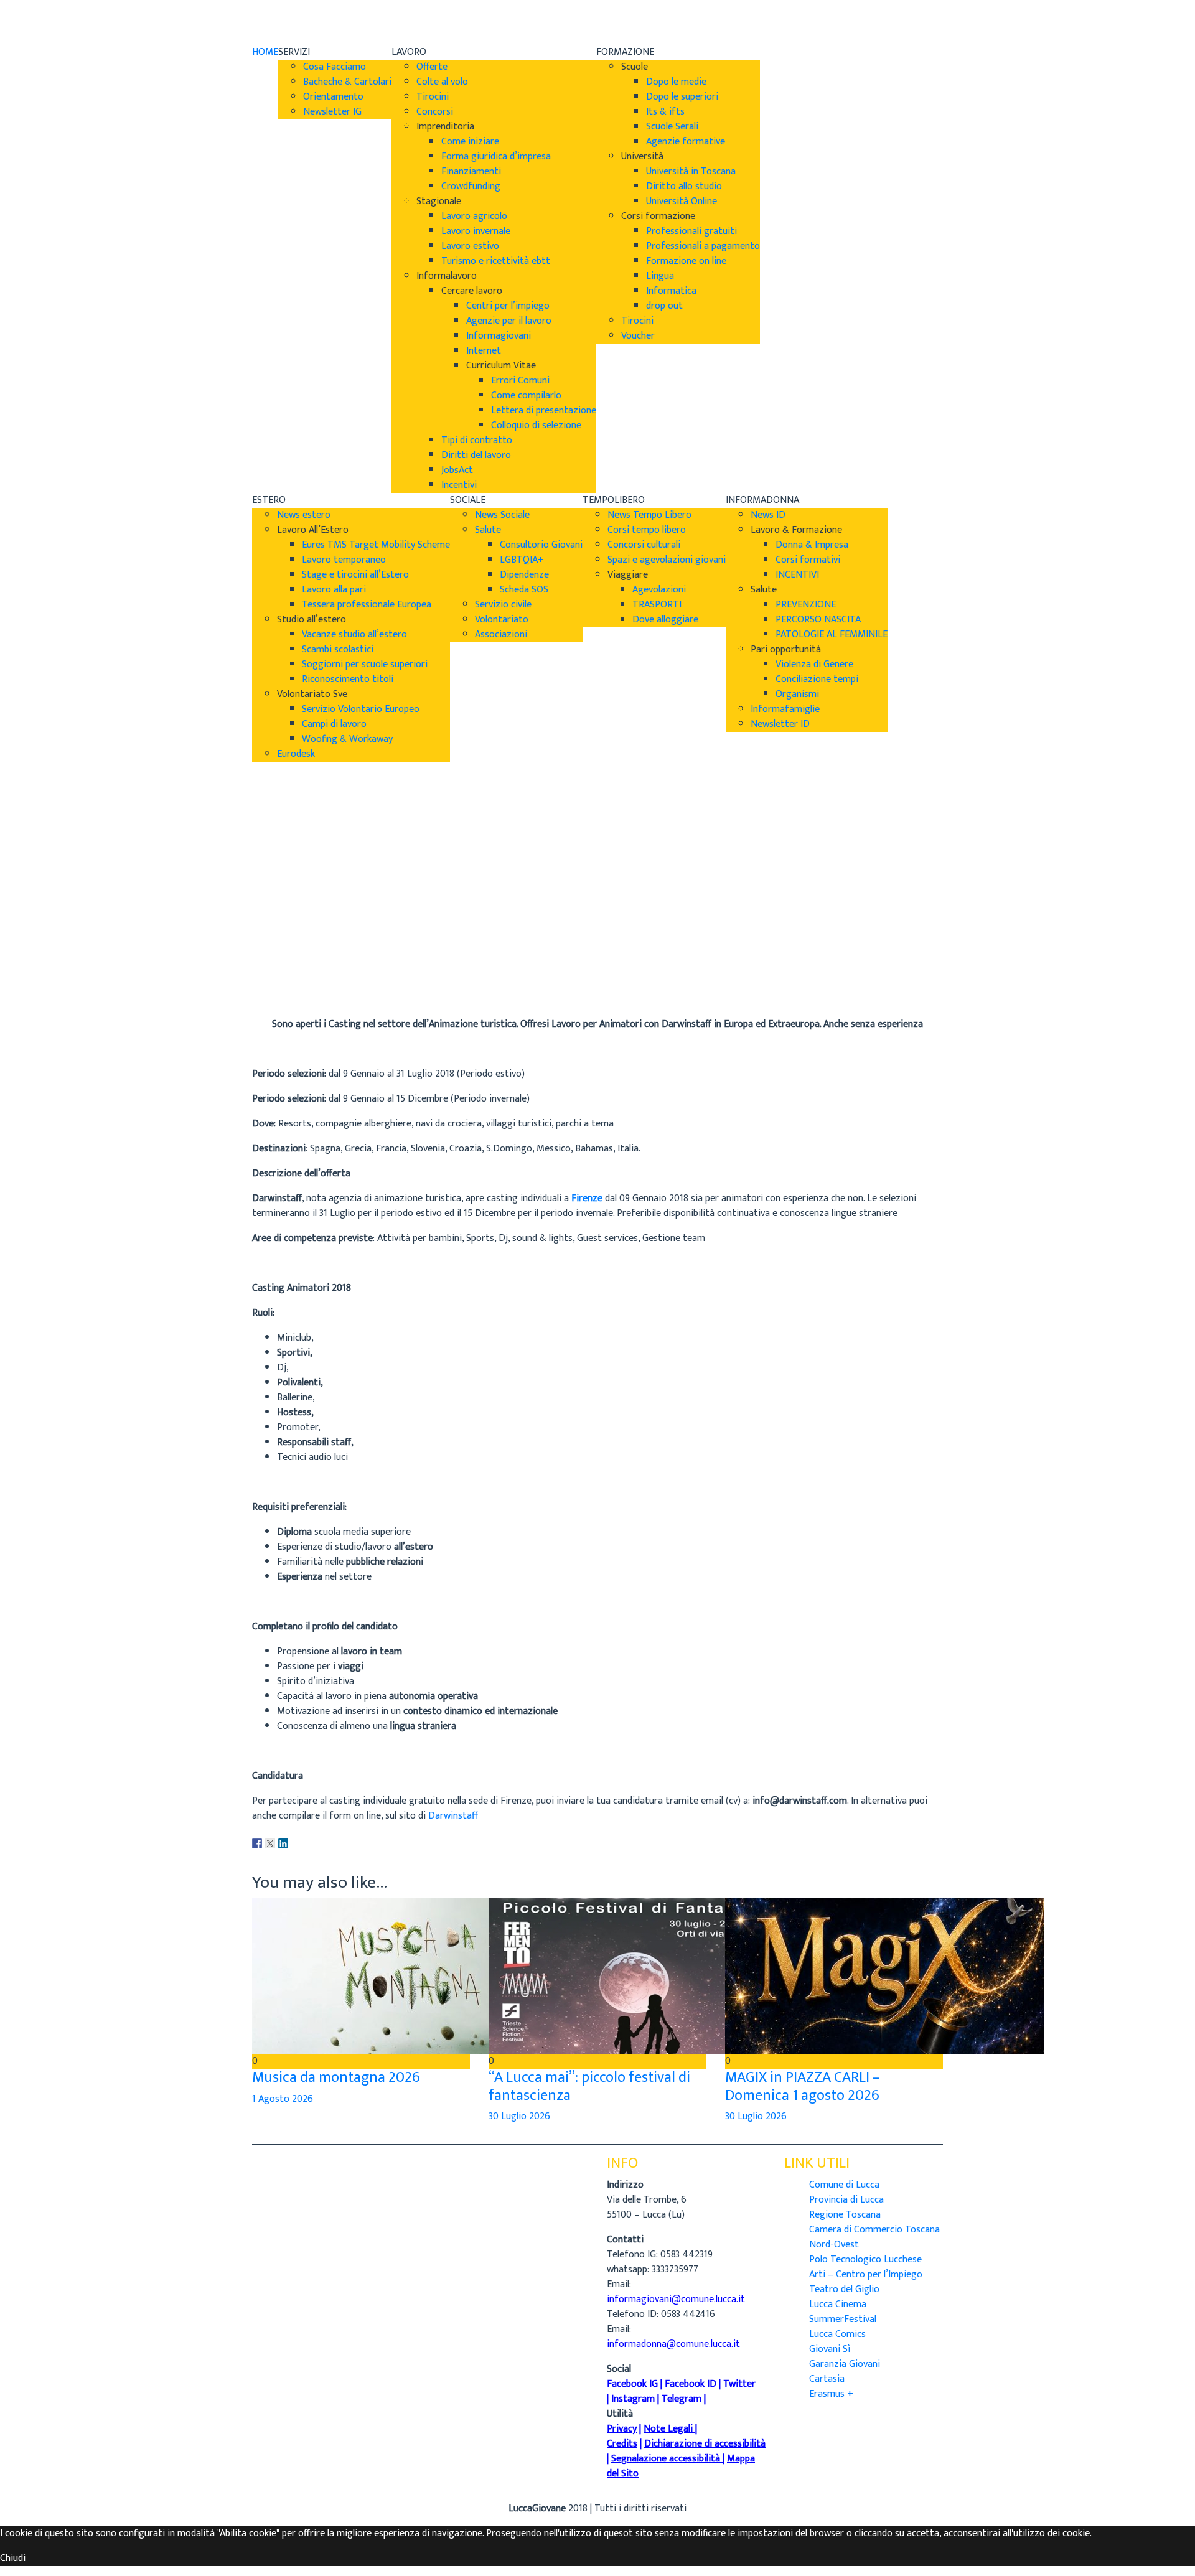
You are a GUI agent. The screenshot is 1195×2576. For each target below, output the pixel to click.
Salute (488, 530)
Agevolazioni (659, 590)
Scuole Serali (672, 127)
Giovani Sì (830, 2349)
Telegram (682, 2399)
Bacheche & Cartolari (347, 82)
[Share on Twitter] (270, 1843)
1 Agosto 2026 (283, 2099)
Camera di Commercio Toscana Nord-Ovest (874, 2237)
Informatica (671, 291)
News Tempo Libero (649, 515)
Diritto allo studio (684, 186)
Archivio (269, 974)
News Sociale (502, 515)
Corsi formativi (808, 560)
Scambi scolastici (338, 649)
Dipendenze (524, 575)
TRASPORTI (657, 605)
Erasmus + (831, 2394)
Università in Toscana (691, 171)
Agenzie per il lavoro (509, 321)
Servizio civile (503, 605)
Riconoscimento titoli (348, 679)
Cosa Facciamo (335, 67)
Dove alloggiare (665, 620)
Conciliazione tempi (817, 679)
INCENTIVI (797, 575)
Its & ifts (665, 112)
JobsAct (457, 470)
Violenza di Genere (814, 664)
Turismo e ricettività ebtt (496, 261)
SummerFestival (843, 2319)
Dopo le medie (676, 82)
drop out (664, 306)
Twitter (739, 2384)
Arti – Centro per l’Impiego (866, 2274)
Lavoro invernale (476, 231)
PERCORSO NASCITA (818, 620)
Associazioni (501, 635)
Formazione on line (686, 261)
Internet (484, 351)
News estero (304, 515)
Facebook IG (632, 2384)
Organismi (797, 694)
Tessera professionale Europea (367, 605)
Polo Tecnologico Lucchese (865, 2260)
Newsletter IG (332, 112)
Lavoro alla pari (334, 590)
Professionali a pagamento (703, 246)
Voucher (638, 336)
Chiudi (13, 2558)
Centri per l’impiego (508, 306)
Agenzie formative (686, 142)
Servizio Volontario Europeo (361, 709)
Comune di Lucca (844, 2185)
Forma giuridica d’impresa (496, 157)
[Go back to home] (287, 22)
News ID (768, 515)
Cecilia (265, 959)
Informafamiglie (785, 709)
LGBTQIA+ (522, 560)
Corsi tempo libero (647, 530)
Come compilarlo (526, 396)
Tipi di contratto (477, 440)
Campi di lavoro (334, 724)
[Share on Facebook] (257, 1843)
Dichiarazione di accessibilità (705, 2444)
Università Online (682, 201)
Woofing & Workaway (347, 739)
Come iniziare (470, 142)
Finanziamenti (471, 171)
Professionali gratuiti (691, 231)
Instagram (633, 2399)
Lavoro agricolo (474, 216)
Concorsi (435, 112)
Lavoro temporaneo (344, 560)
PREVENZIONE (806, 605)
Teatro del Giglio (844, 2289)
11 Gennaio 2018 (285, 989)
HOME (265, 52)
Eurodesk (296, 754)
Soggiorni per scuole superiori (365, 664)
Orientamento (333, 97)
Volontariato (502, 620)
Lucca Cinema (838, 2304)
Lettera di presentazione (544, 410)
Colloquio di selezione (536, 425)
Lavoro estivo (470, 246)
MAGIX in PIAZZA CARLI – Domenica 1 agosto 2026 (803, 2087)
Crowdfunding (471, 186)
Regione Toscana (845, 2215)
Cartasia (827, 2379)
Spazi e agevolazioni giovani (667, 560)
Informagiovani (499, 336)
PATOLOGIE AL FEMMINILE (832, 635)
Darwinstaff (453, 1816)
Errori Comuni (520, 381)
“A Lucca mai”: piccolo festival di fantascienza (589, 2087)
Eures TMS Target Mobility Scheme (376, 545)
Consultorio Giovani (541, 545)
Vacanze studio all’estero (354, 635)
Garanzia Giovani (845, 2364)
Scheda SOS (524, 590)
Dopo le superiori (682, 97)
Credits (622, 2444)
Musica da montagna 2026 (336, 2077)
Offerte (432, 67)
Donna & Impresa (812, 545)
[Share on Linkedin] (283, 1843)
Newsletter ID (780, 724)
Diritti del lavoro (476, 455)
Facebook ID (691, 2384)
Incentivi (459, 485)
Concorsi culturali (644, 545)
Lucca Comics (837, 2334)
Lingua (660, 276)
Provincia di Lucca (846, 2200)
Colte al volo (442, 82)
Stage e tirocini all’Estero (355, 575)
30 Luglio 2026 (519, 2116)
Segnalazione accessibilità (666, 2459)
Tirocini (433, 97)
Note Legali (668, 2429)
